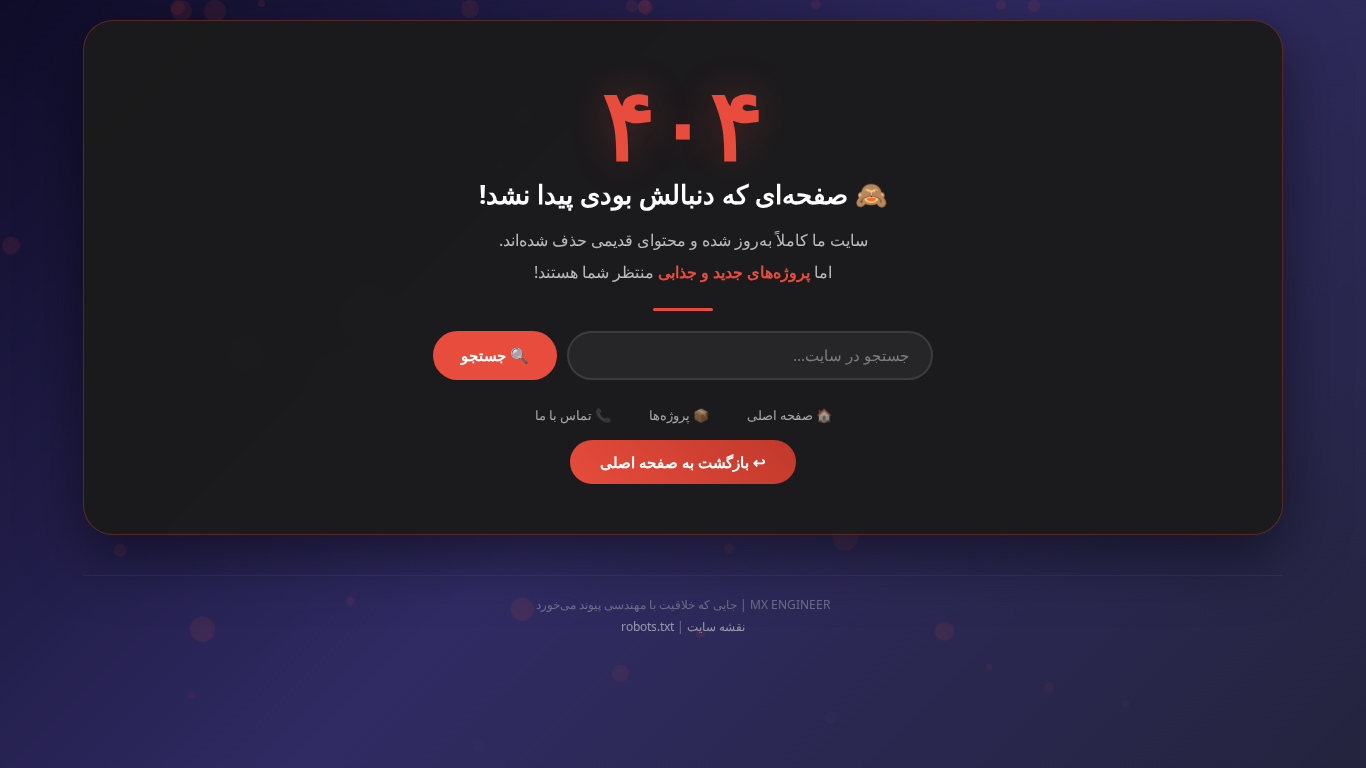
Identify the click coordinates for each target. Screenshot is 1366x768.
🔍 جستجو (495, 355)
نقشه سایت (716, 626)
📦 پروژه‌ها (679, 415)
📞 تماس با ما (573, 415)
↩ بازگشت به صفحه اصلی (683, 462)
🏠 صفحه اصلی (789, 415)
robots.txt (647, 626)
